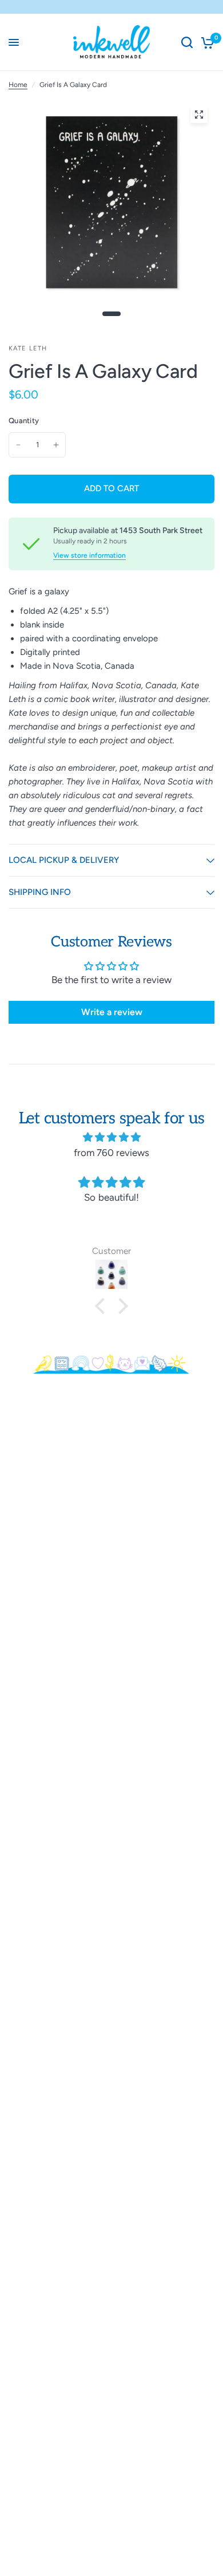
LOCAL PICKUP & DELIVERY (64, 860)
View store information (89, 555)
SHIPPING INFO (40, 892)
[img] (111, 1137)
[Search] (187, 42)
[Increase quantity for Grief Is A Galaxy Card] (56, 445)
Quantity (24, 421)
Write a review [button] (112, 1012)
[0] (206, 42)
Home (18, 85)
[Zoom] (199, 115)
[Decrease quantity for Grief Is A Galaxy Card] (18, 445)
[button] (103, 1306)
